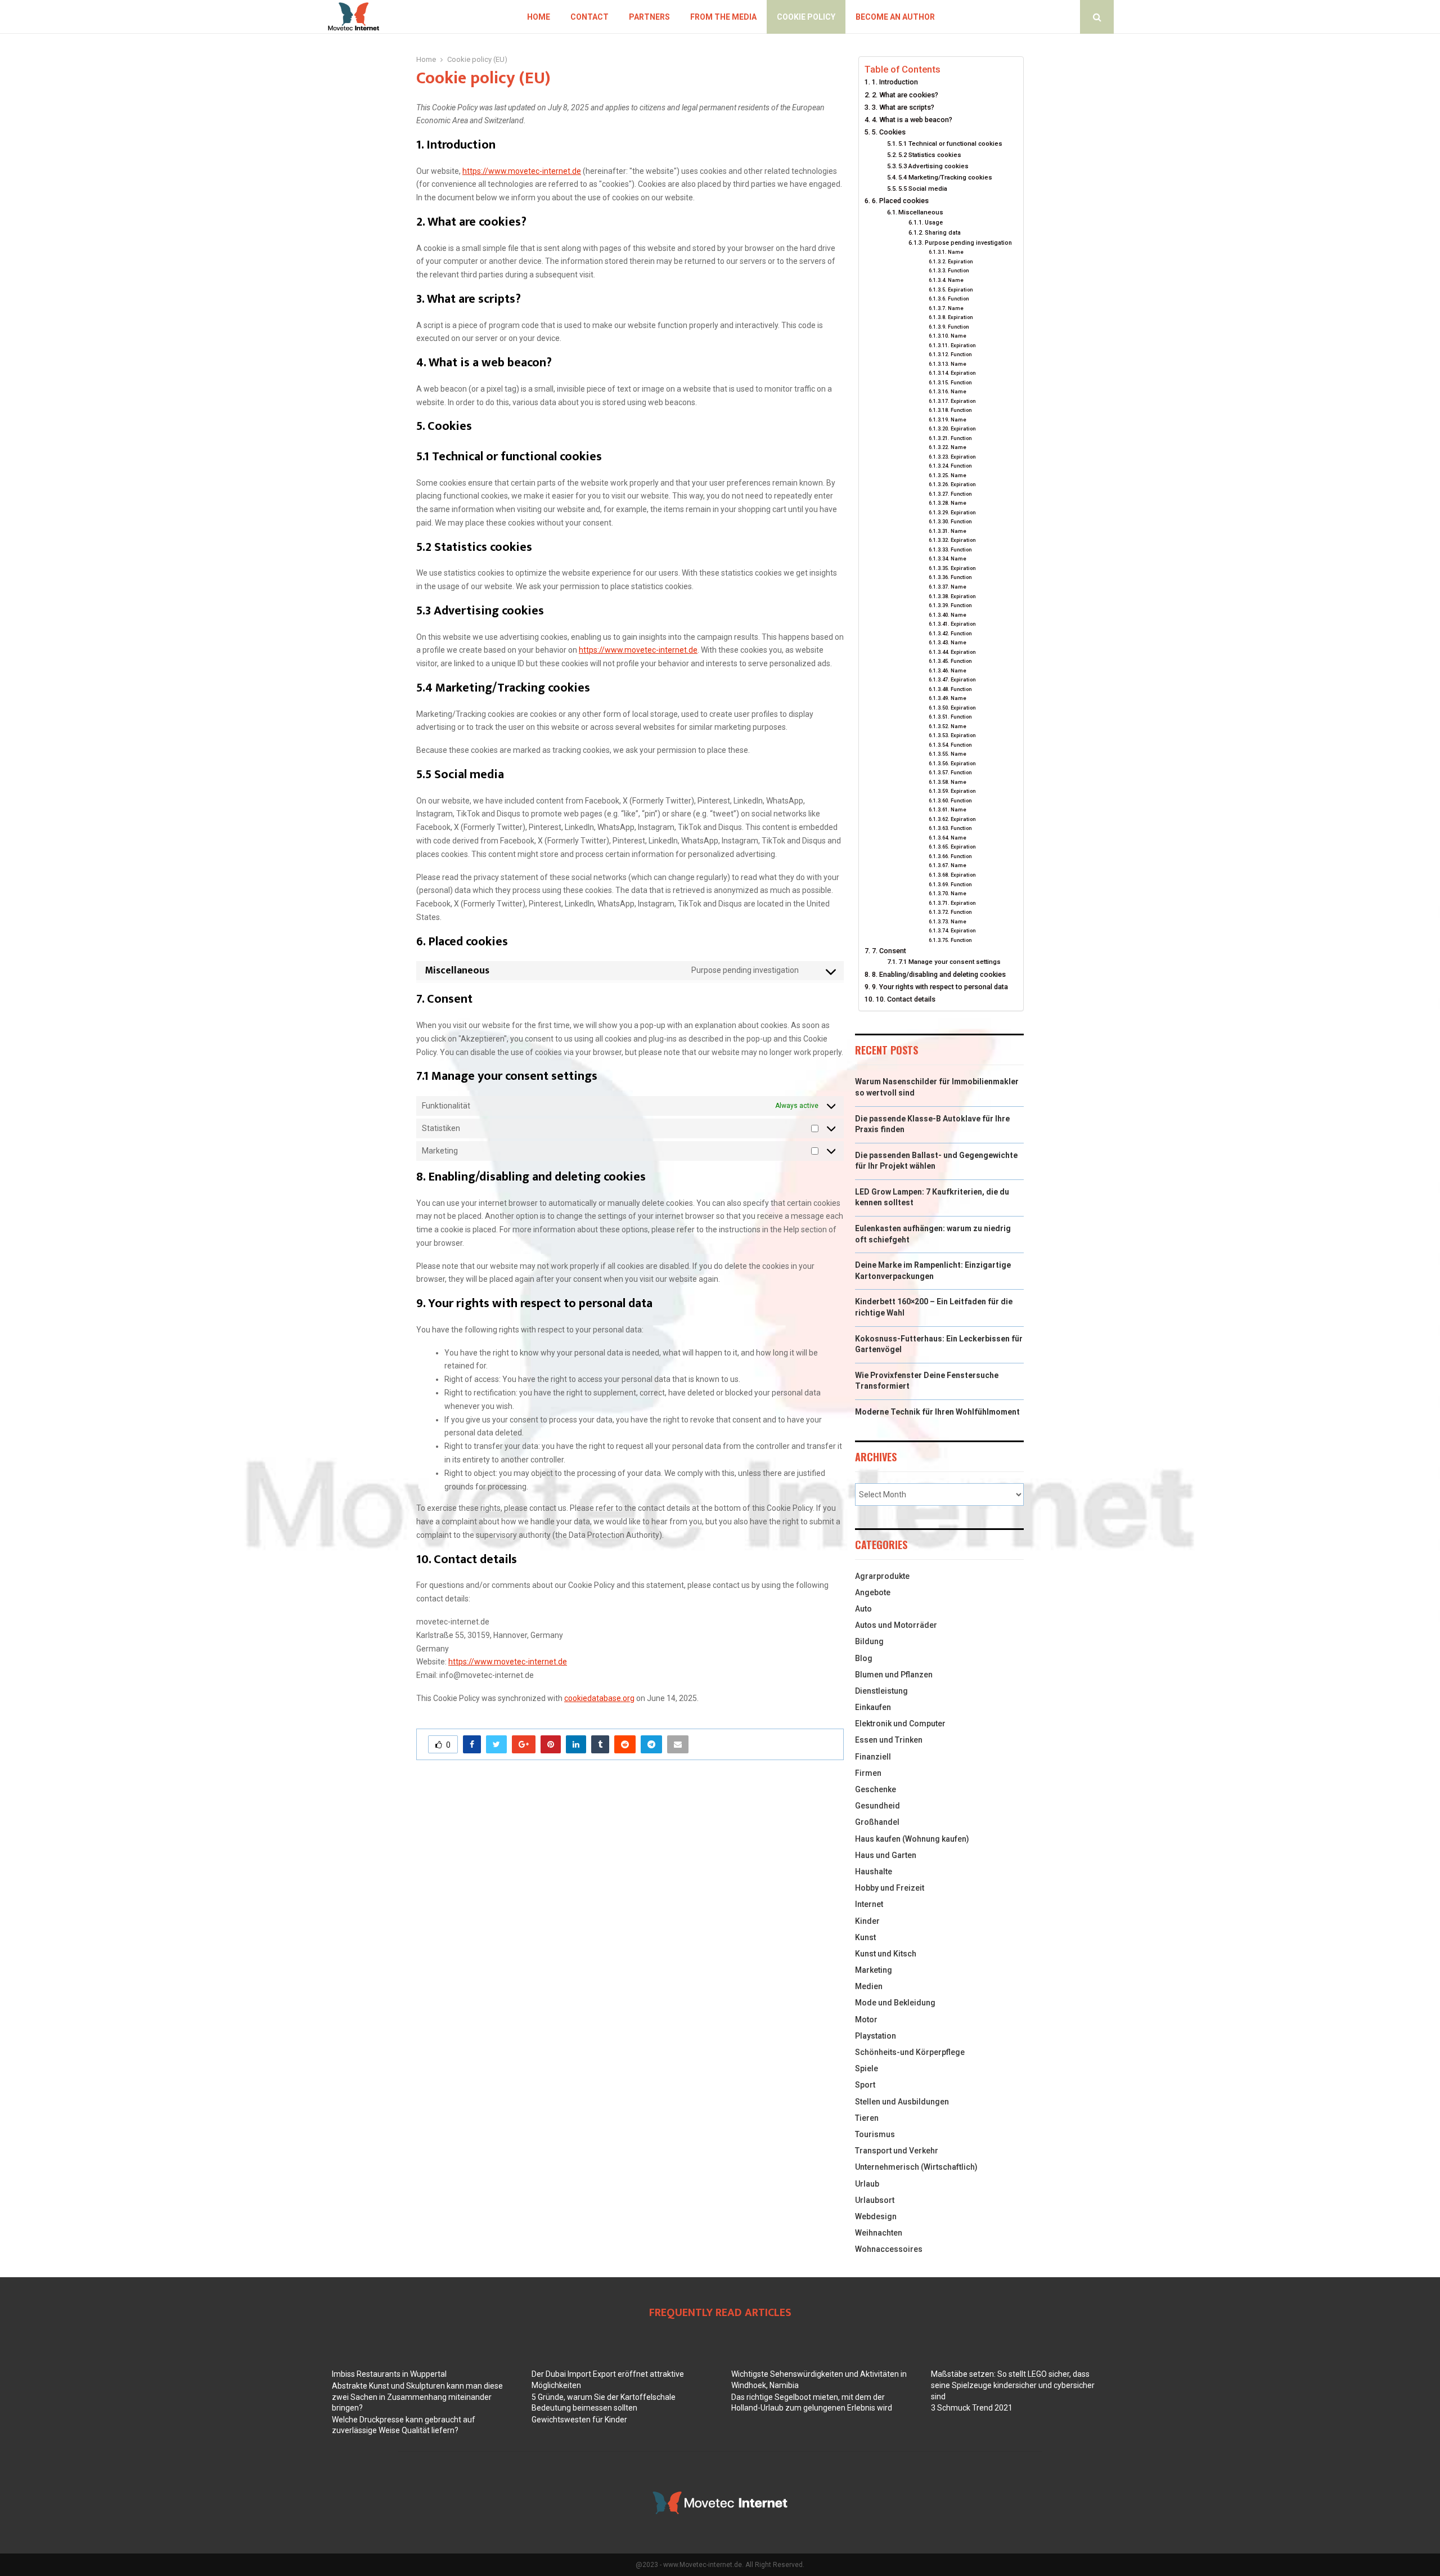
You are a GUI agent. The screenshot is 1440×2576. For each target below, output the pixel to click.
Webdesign (876, 2216)
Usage (934, 223)
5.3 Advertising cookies (933, 166)
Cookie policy (806, 17)
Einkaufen (873, 1707)
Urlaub (867, 2184)
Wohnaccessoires (889, 2249)
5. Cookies (889, 132)
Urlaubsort (875, 2200)
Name (956, 252)
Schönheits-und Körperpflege (910, 2052)
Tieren (867, 2118)
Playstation (876, 2036)
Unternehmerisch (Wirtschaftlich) (916, 2167)
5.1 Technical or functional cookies (950, 143)
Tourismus (875, 2134)
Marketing (874, 1970)
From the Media (723, 17)
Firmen (868, 1773)
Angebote (873, 1592)
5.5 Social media (923, 189)
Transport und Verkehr (897, 2151)
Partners (649, 17)
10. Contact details (906, 999)
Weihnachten (879, 2233)
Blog (864, 1658)
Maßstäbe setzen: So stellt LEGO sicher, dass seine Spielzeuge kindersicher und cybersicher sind (1013, 2385)
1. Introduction (895, 82)
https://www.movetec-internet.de (522, 171)
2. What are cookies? (905, 95)
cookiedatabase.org (599, 1698)
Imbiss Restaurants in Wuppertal (389, 2374)
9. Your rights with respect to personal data (940, 987)
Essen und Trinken (889, 1740)
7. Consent (889, 951)
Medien (869, 1986)
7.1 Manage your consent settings (949, 962)
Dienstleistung (881, 1691)
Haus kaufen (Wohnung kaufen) (912, 1839)
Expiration (960, 261)
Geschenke (876, 1789)
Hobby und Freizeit (890, 1888)
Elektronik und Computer (900, 1724)
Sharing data (943, 233)
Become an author (895, 17)
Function (958, 270)
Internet (869, 1904)
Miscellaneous (921, 212)
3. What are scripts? (903, 107)
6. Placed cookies (900, 201)
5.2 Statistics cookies (930, 155)
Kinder (867, 1921)
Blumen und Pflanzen (894, 1675)
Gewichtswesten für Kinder (579, 2420)
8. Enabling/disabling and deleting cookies (939, 974)
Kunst (865, 1937)
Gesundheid (877, 1806)
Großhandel (877, 1822)
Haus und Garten (886, 1855)
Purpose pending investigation (968, 243)
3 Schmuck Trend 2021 (972, 2408)
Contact (589, 17)
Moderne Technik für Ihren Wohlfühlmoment (937, 1412)
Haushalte (874, 1872)
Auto (863, 1609)
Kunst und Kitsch (886, 1954)
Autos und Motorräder (896, 1625)
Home (539, 17)
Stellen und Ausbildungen (902, 2102)
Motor (866, 2019)
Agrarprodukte (882, 1576)
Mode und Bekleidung (895, 2003)
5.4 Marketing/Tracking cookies (945, 177)
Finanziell (873, 1757)
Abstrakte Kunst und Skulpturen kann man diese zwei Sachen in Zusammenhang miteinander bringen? (417, 2397)
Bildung (869, 1641)
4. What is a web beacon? (912, 120)
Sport (865, 2085)
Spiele (867, 2068)
